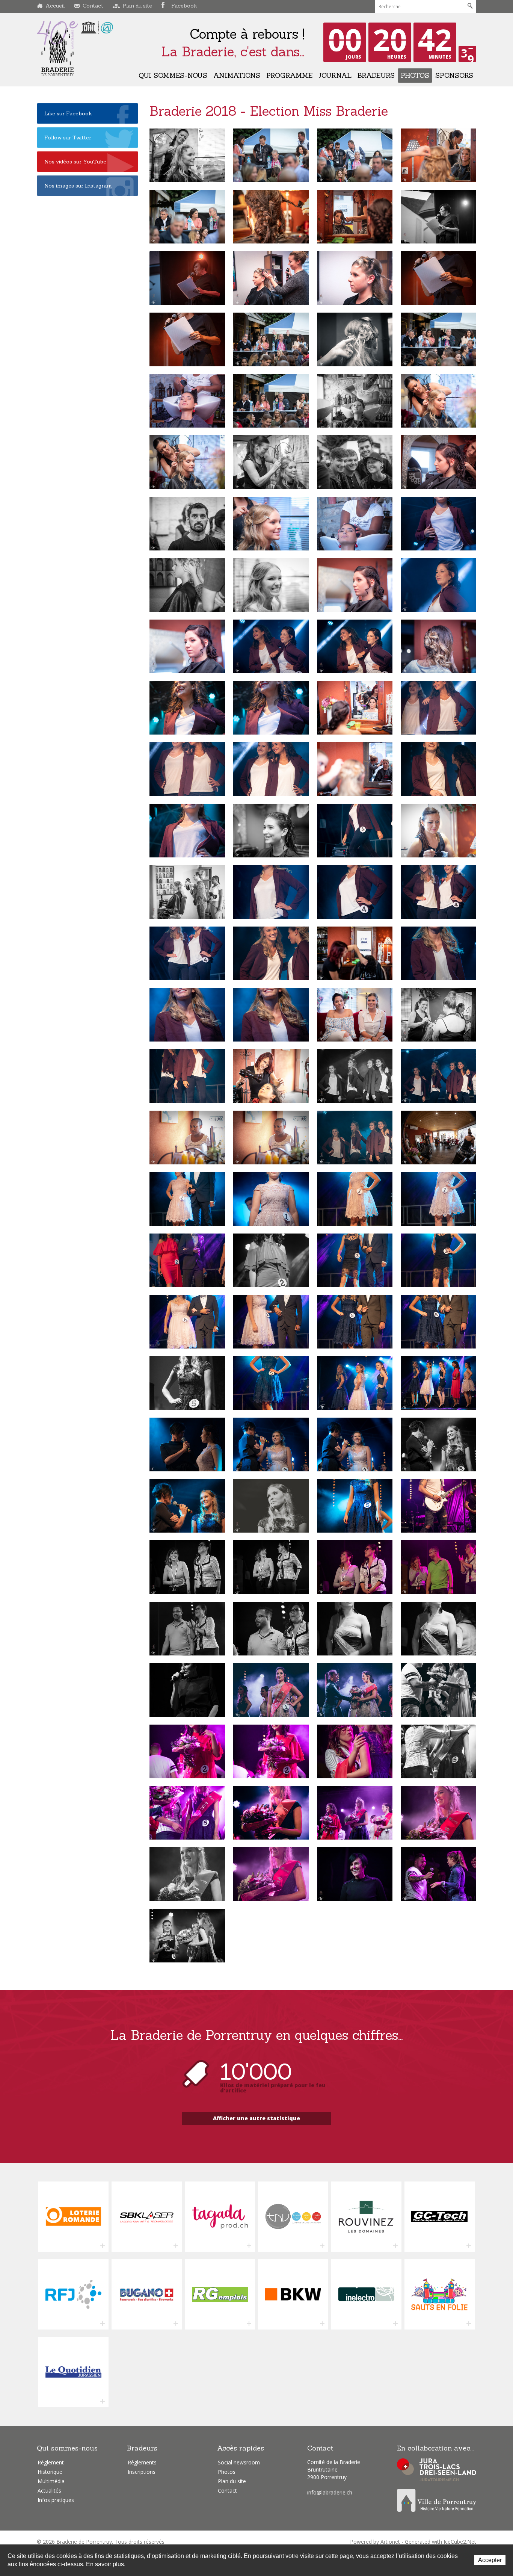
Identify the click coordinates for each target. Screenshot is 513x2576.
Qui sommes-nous (173, 75)
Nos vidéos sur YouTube (75, 162)
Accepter (490, 2560)
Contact (93, 6)
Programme (289, 75)
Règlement (51, 2462)
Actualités (49, 2491)
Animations (237, 75)
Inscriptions (142, 2472)
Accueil (55, 6)
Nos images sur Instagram (78, 186)
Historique (50, 2472)
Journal (335, 75)
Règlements (142, 2462)
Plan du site (137, 6)
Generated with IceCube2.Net (441, 2542)
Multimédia (51, 2481)
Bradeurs (376, 75)
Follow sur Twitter (68, 138)
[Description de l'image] (187, 155)
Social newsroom (239, 2462)
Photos (415, 75)
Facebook (184, 6)
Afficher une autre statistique (256, 2118)
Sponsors (454, 75)
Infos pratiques (56, 2500)
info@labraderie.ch (330, 2492)
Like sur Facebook (68, 113)
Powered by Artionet (375, 2542)
